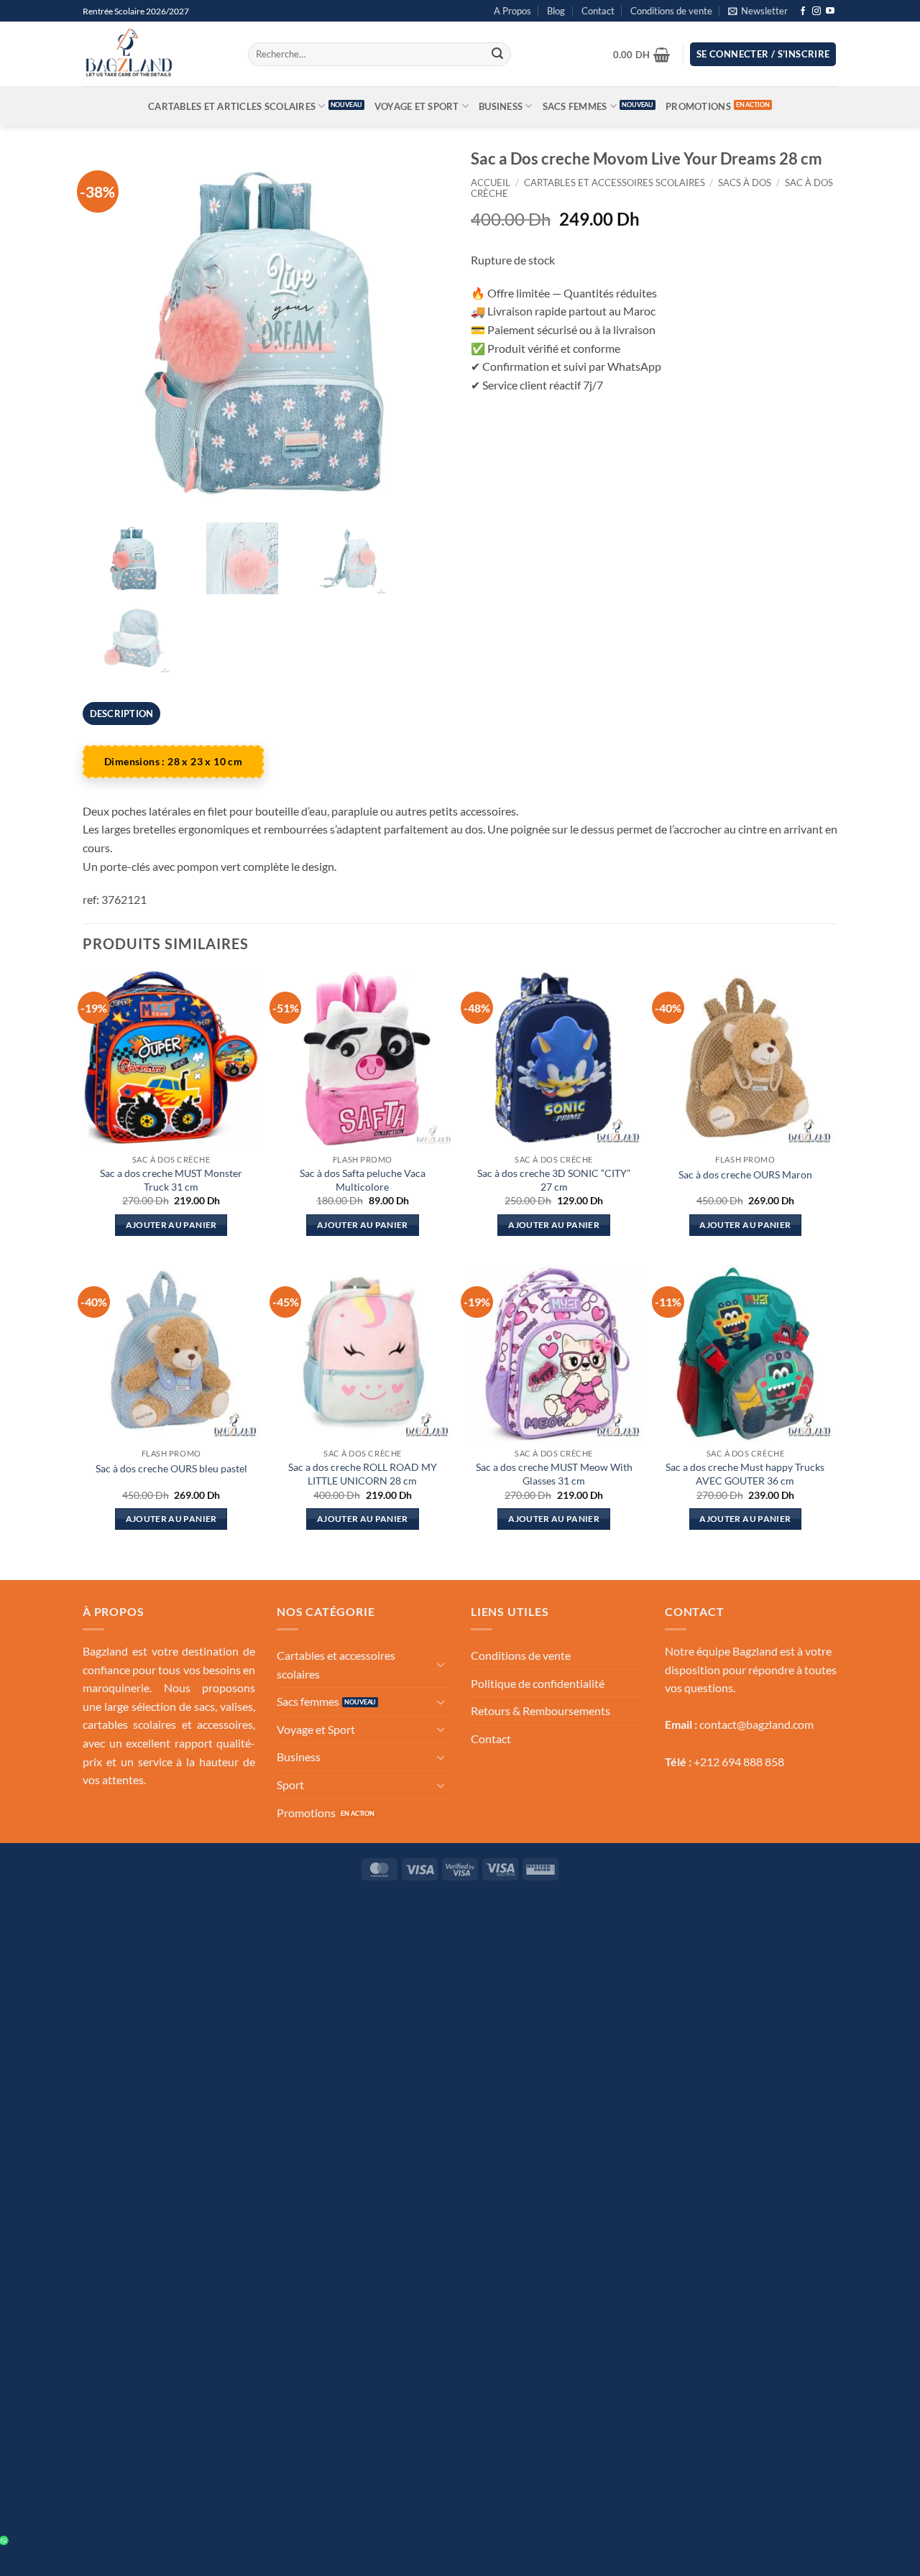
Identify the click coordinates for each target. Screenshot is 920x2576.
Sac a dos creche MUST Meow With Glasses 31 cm (554, 1474)
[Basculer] (441, 1664)
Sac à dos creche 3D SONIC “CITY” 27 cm (554, 1180)
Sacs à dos (745, 183)
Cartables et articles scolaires (232, 106)
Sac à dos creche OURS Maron (745, 1174)
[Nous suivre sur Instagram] (816, 11)
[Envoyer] (497, 55)
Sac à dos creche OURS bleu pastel (171, 1468)
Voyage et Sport (417, 106)
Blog (556, 11)
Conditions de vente (671, 11)
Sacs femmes (575, 106)
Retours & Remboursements (540, 1711)
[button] (758, 11)
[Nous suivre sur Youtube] (830, 11)
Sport (290, 1785)
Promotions (698, 106)
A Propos (512, 11)
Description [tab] (122, 714)
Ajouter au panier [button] (171, 1225)
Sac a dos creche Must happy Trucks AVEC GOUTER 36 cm (745, 1474)
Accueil (491, 183)
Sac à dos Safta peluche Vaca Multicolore (363, 1180)
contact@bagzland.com (756, 1724)
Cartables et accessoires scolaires (615, 183)
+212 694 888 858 (739, 1762)
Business (501, 106)
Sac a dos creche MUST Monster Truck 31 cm (171, 1180)
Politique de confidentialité (538, 1683)
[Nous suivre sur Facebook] (803, 11)
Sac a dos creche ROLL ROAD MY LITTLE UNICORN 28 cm (363, 1474)
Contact (598, 11)
